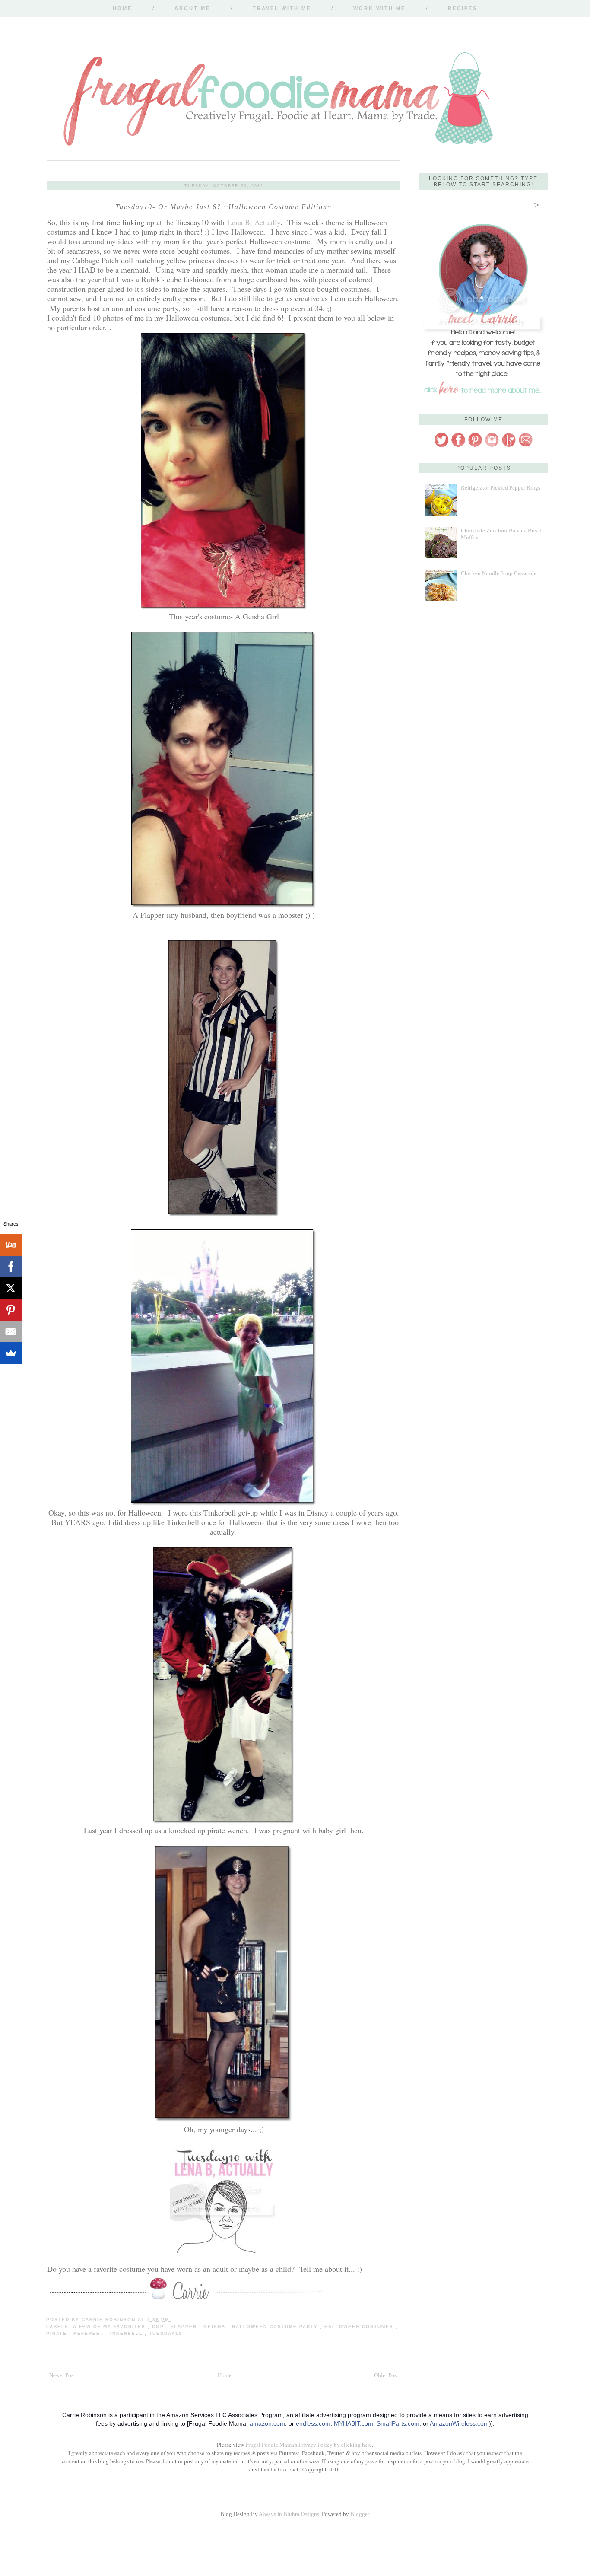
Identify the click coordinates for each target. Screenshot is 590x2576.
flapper (185, 2326)
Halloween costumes (360, 2326)
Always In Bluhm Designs (289, 2514)
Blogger (360, 2514)
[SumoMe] (11, 1353)
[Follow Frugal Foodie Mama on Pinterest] (475, 446)
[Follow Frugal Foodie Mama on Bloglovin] (509, 446)
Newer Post (62, 2375)
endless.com (313, 2423)
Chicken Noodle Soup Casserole (499, 573)
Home (122, 8)
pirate (58, 2333)
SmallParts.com (398, 2423)
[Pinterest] (11, 1310)
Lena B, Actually (254, 222)
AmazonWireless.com (459, 2423)
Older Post (386, 2375)
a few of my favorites (110, 2326)
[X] (11, 1288)
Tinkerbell (126, 2333)
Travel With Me (282, 8)
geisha (216, 2326)
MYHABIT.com (354, 2423)
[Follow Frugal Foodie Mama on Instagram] (492, 446)
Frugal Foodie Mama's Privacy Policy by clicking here (309, 2445)
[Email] (11, 1331)
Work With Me (379, 8)
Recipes (463, 8)
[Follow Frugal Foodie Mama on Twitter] (441, 446)
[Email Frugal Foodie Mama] (526, 446)
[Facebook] (11, 1267)
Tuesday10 (166, 2333)
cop (159, 2326)
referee (88, 2333)
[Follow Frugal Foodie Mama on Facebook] (458, 446)
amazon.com (267, 2423)
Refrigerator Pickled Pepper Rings (501, 488)
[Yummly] (11, 1245)
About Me (192, 8)
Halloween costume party (276, 2326)
